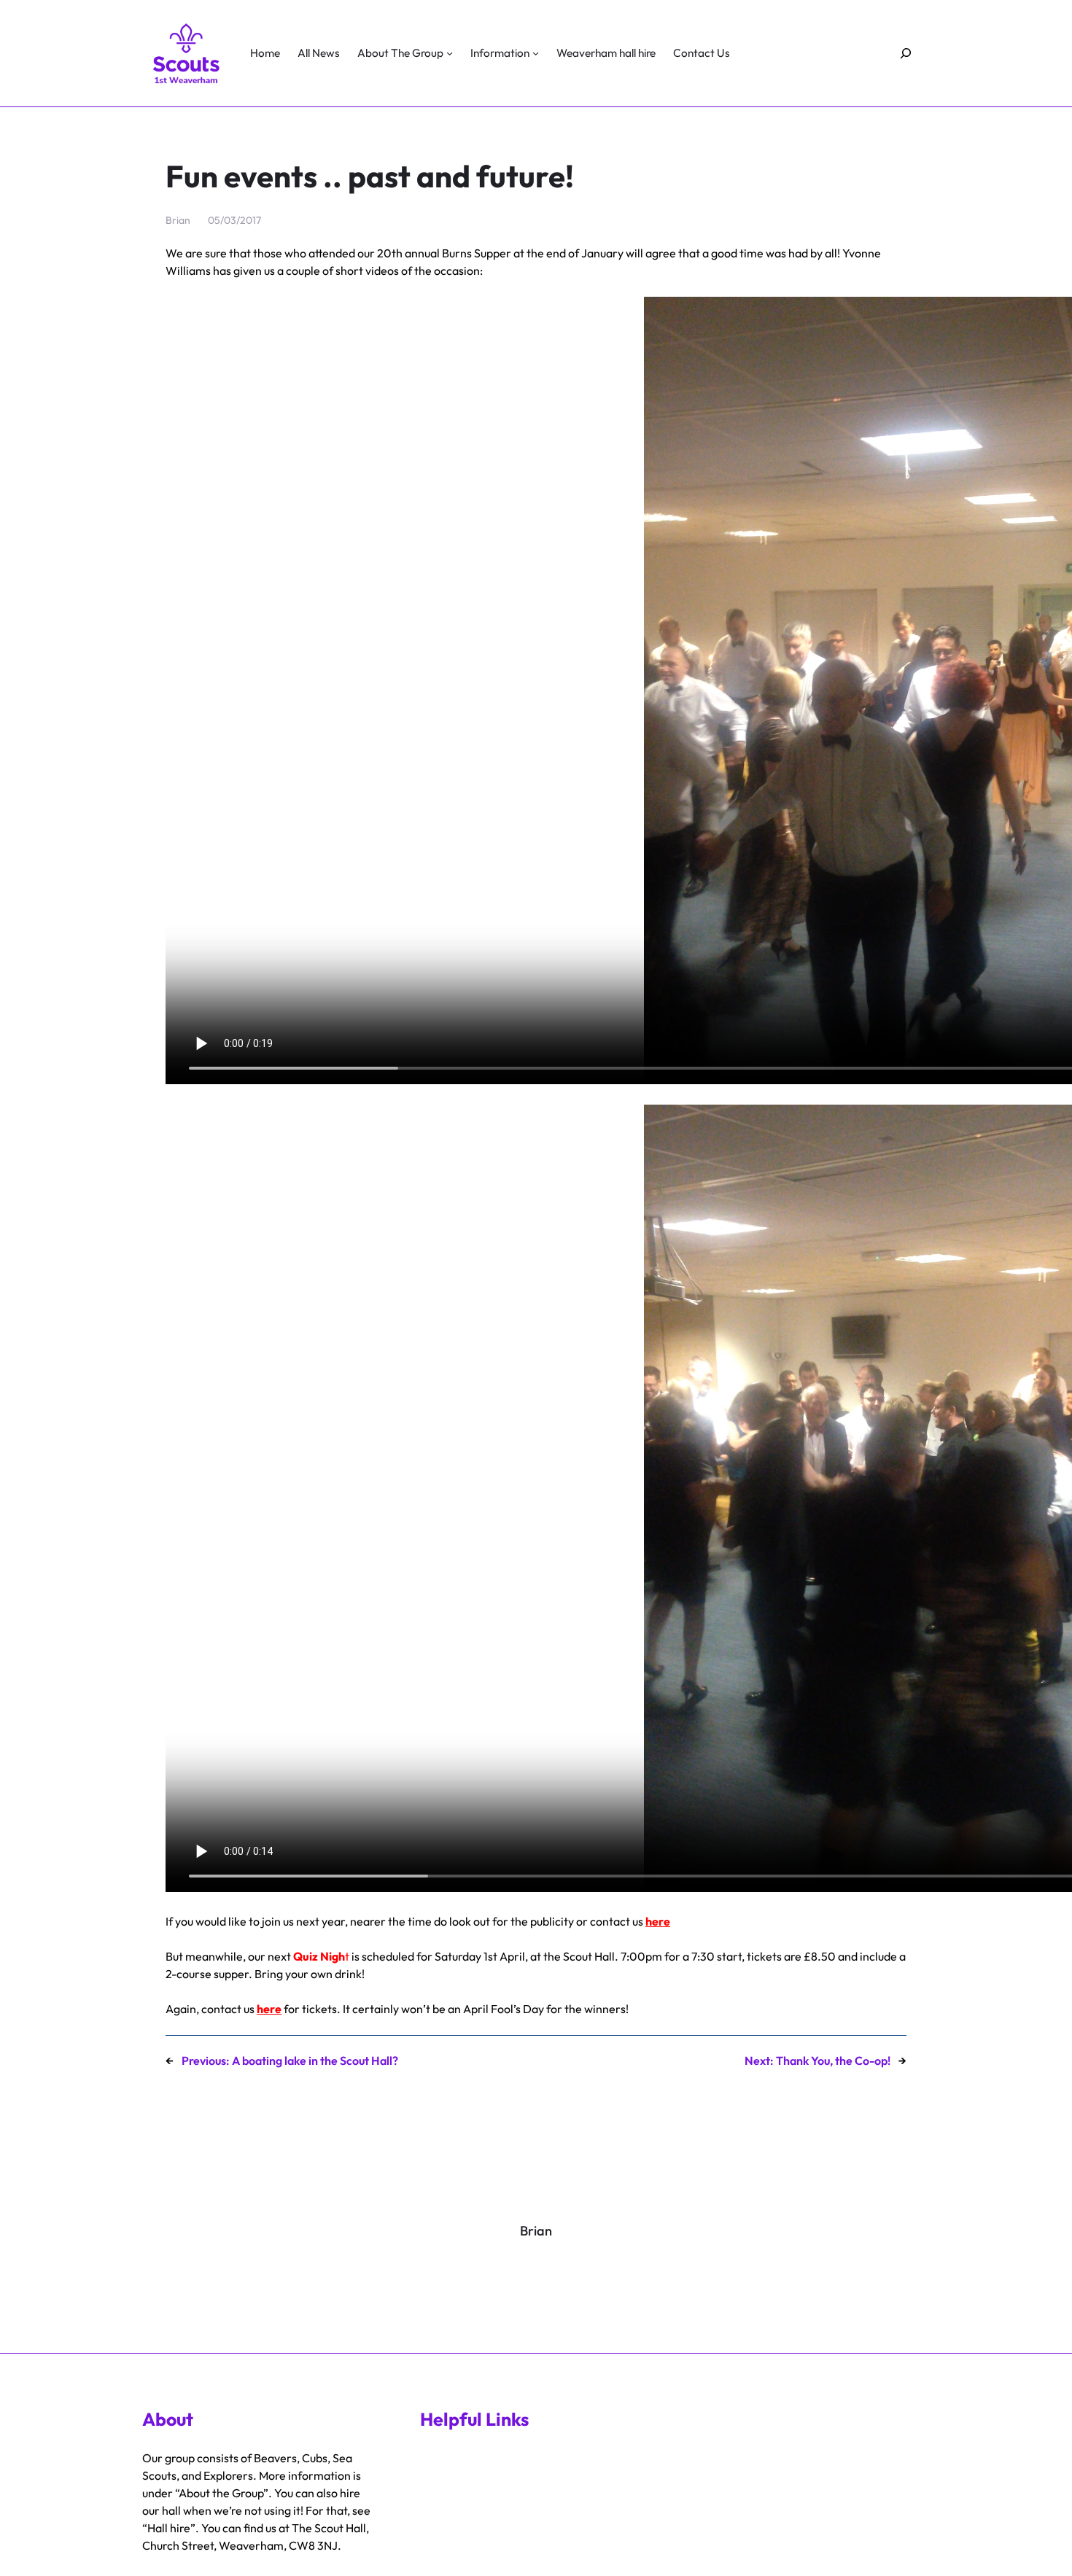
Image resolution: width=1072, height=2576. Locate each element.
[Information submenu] (536, 53)
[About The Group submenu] (450, 53)
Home (265, 53)
